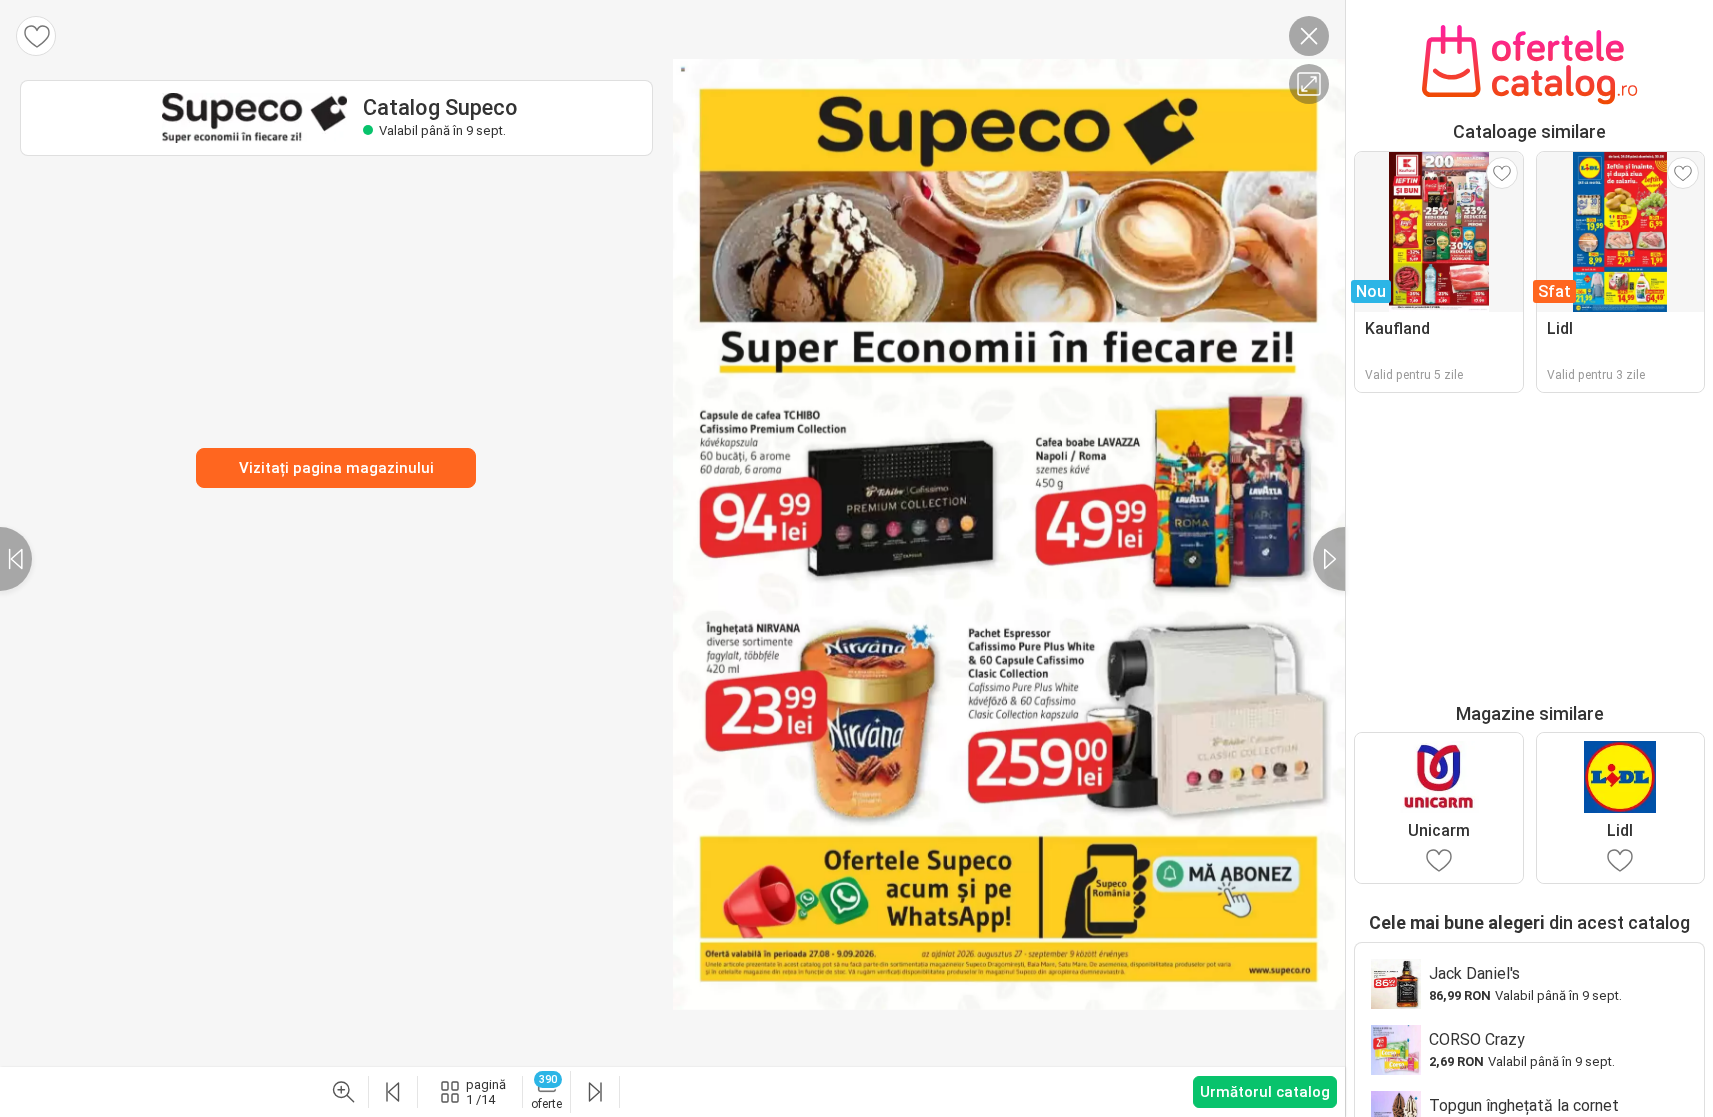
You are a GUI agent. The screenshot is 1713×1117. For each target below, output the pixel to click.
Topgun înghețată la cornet (1524, 1105)
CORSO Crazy (1477, 1039)
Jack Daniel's (1474, 973)
